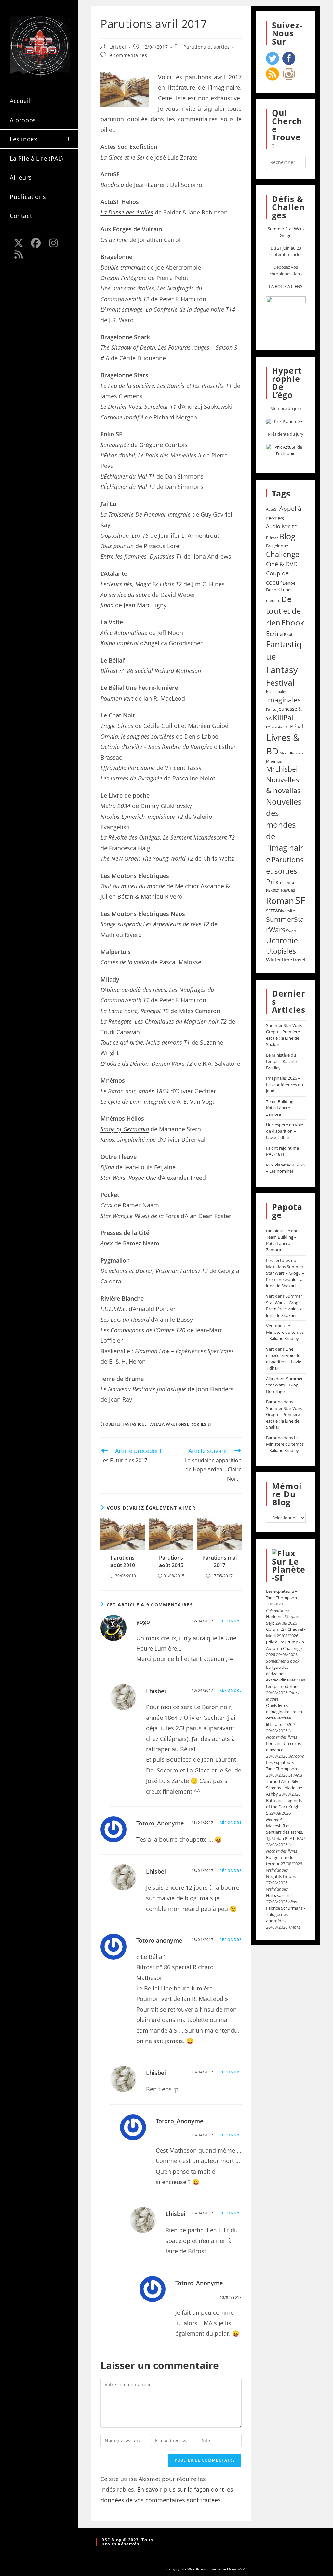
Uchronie (282, 940)
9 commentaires (128, 55)
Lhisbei (118, 47)
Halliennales (276, 692)
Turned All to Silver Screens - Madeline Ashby (284, 1788)
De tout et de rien (283, 611)
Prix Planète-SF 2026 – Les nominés (286, 1168)
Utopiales (281, 951)
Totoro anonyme (159, 1940)
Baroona (274, 1402)
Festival (280, 682)
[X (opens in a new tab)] (19, 243)
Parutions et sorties (206, 47)
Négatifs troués (281, 1876)
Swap (291, 931)
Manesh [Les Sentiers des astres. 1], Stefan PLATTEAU (285, 1832)
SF (210, 1424)
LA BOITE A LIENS (286, 286)
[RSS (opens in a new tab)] (19, 254)
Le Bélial (293, 727)
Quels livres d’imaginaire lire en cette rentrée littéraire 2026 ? (284, 1715)
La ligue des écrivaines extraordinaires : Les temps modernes (286, 1677)
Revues (288, 890)
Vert (270, 1296)
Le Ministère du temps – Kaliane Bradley (281, 1061)
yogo (143, 1622)
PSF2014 (287, 883)
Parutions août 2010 (123, 1561)
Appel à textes (284, 513)
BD (294, 527)
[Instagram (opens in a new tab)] (53, 243)
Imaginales (283, 700)
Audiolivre (278, 526)
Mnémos (274, 761)
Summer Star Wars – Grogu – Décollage (285, 1385)
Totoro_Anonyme (160, 1823)
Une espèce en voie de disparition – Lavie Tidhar (285, 1131)
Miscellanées (291, 753)
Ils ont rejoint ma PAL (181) (282, 1151)
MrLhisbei (282, 769)
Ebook (293, 623)
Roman (280, 901)
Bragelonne (277, 546)
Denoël (289, 583)
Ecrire (274, 633)
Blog (287, 536)
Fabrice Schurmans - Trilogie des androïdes (286, 1914)
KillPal (283, 717)
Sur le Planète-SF (289, 1569)
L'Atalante (274, 727)
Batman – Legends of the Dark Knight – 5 (285, 1807)
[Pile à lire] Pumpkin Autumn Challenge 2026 (285, 1648)
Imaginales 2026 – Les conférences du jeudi (285, 1084)
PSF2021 (273, 890)
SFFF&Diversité (280, 911)
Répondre (231, 1621)
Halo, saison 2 (279, 1895)
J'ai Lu (271, 709)
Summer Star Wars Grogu (286, 232)
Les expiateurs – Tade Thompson (282, 1594)
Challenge (283, 554)
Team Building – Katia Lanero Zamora (281, 1108)
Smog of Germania (125, 1129)
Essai (288, 634)
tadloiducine (278, 1231)
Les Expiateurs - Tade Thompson (281, 1766)
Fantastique (134, 1424)
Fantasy (156, 1424)
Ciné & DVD (282, 564)
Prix (273, 882)
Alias (270, 1379)
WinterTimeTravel (286, 960)
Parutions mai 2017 (220, 1561)
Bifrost (272, 538)
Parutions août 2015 (171, 1561)
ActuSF (272, 509)
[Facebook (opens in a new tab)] (36, 243)
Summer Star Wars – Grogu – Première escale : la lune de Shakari (286, 1035)
